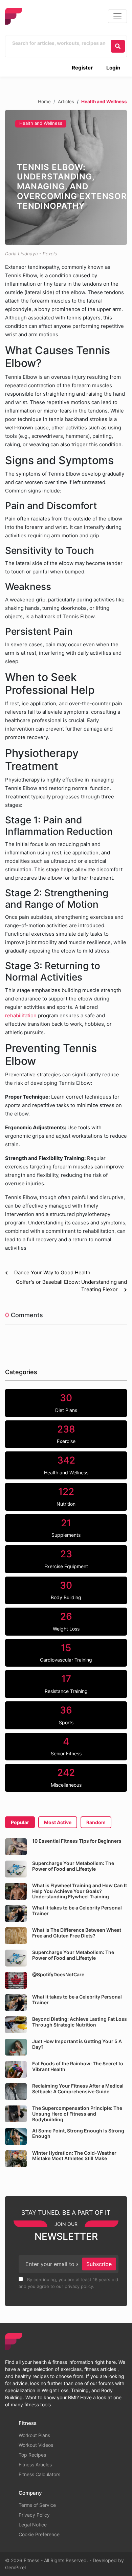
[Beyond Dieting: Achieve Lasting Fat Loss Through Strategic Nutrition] (16, 2025)
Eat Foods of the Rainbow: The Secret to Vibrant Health (78, 2066)
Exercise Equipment (66, 1559)
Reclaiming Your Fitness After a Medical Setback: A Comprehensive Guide (78, 2089)
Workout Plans (34, 2435)
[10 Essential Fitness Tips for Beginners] (16, 1847)
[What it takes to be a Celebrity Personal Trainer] (16, 1914)
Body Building (66, 1590)
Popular (20, 1822)
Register (82, 68)
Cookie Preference (39, 2534)
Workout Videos (36, 2445)
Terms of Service (37, 2505)
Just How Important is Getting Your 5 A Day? (77, 2044)
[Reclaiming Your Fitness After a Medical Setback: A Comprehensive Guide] (16, 2092)
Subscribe (99, 2264)
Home (44, 102)
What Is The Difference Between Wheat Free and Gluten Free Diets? (77, 1933)
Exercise (66, 1434)
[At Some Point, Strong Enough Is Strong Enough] (16, 2136)
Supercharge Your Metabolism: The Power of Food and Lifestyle (73, 1866)
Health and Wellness (41, 123)
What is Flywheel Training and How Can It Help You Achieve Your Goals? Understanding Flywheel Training (80, 1891)
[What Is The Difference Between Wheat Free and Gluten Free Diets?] (16, 1936)
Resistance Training (66, 1683)
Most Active (58, 1822)
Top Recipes (32, 2455)
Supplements (66, 1528)
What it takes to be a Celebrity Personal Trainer (77, 1910)
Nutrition (66, 1496)
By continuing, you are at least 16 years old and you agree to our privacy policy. (68, 2283)
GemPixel (15, 2567)
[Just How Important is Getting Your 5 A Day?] (16, 2047)
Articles (66, 102)
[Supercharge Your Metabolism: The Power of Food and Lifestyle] (16, 1869)
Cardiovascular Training (66, 1652)
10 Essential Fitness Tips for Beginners (77, 1841)
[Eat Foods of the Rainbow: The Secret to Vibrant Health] (16, 2069)
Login (113, 68)
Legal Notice (33, 2525)
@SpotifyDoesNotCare (58, 1974)
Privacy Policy (34, 2515)
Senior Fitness (66, 1746)
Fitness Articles (35, 2465)
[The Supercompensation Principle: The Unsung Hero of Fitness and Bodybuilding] (16, 2114)
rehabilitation (21, 1015)
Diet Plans (66, 1403)
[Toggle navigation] (117, 16)
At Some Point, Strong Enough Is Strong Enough (78, 2133)
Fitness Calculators (39, 2474)
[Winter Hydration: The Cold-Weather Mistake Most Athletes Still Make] (16, 2159)
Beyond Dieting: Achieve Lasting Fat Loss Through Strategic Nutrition (80, 2022)
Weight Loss (66, 1621)
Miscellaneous (66, 1777)
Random (96, 1822)
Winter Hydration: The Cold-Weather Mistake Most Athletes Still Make (74, 2156)
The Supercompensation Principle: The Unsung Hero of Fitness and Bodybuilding (77, 2114)
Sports (66, 1715)
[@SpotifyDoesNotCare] (16, 1980)
